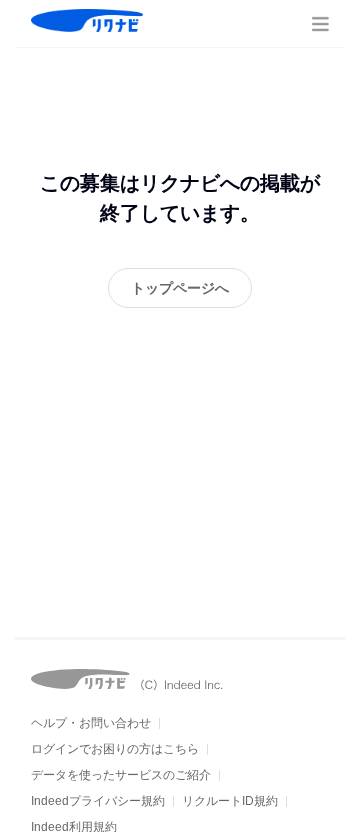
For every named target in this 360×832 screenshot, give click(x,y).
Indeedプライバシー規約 (98, 801)
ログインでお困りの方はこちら (115, 749)
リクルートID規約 (230, 801)
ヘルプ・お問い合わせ (91, 723)
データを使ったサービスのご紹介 (121, 775)
